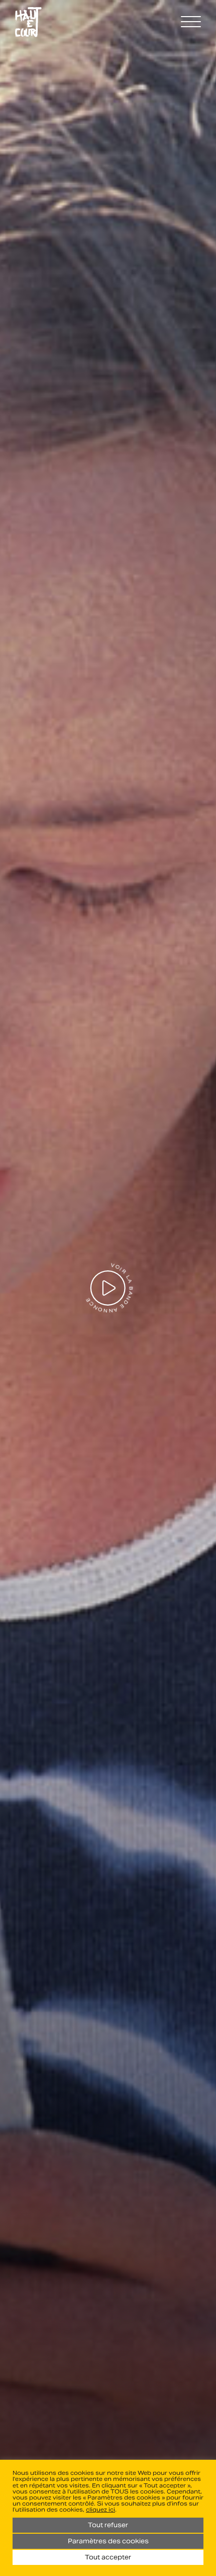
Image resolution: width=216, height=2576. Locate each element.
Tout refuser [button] (108, 2525)
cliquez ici (100, 2510)
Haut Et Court (28, 22)
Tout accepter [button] (108, 2557)
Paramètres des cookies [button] (108, 2541)
